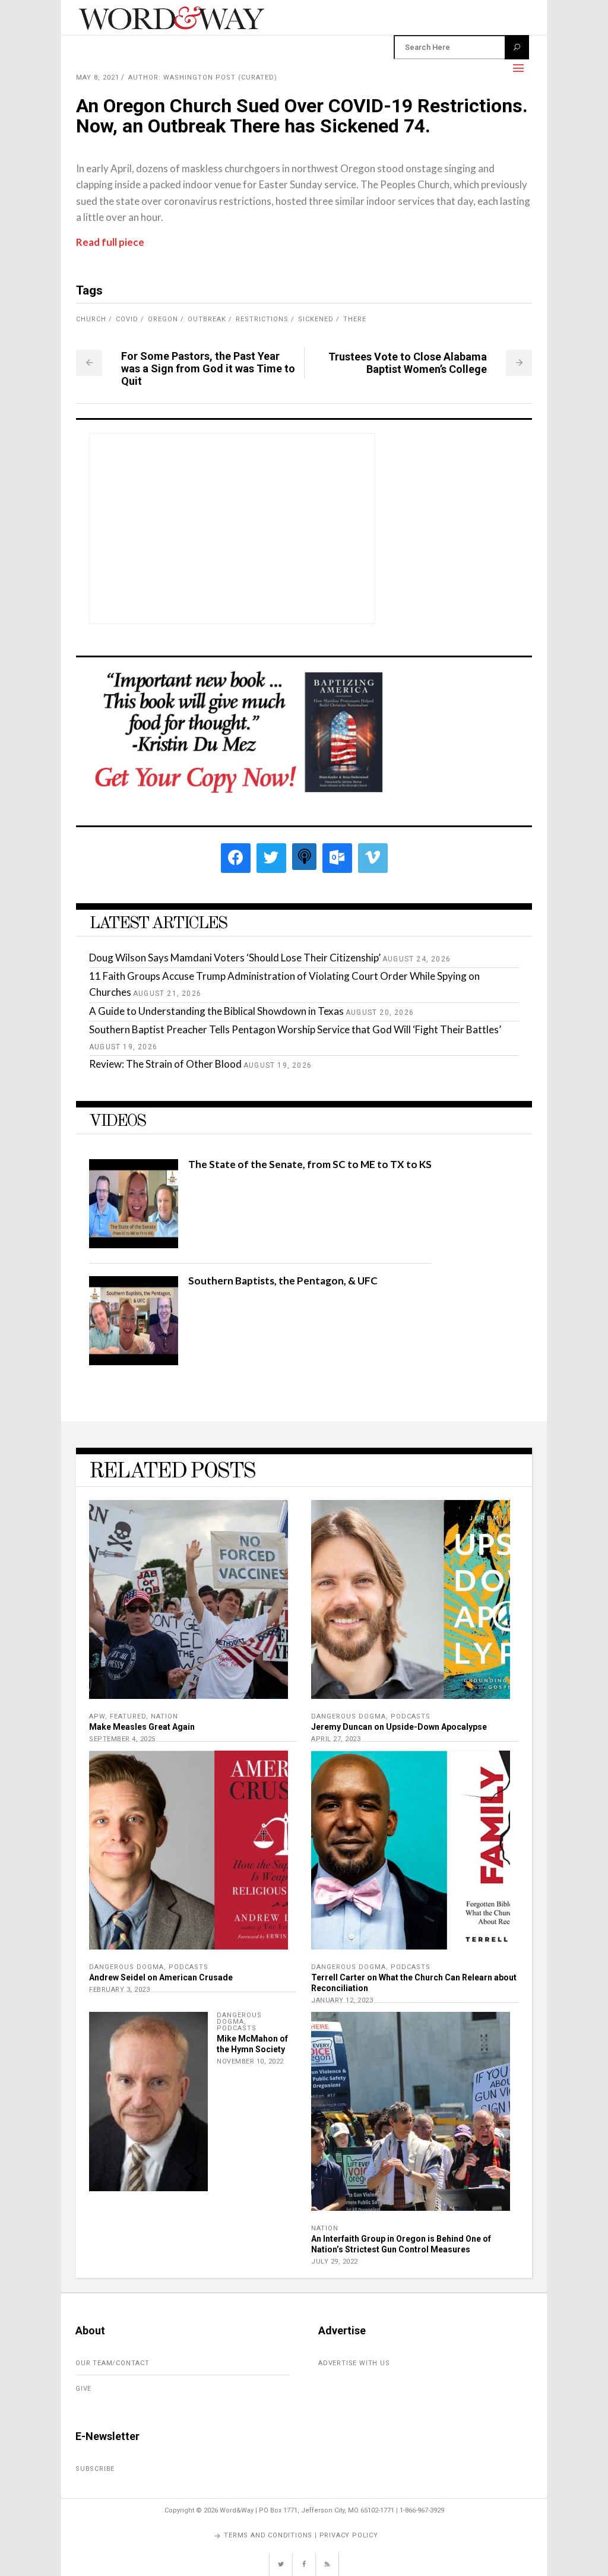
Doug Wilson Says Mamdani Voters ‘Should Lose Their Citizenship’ (235, 958)
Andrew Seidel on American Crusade (161, 1977)
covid (127, 319)
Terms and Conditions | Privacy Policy (301, 2535)
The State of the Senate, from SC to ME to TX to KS (310, 1164)
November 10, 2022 (250, 2061)
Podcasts (411, 1716)
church (91, 319)
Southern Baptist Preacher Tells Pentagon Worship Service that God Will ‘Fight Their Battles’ (295, 1029)
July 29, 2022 (335, 2262)
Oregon (163, 319)
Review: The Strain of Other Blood (165, 1064)
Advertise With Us (354, 2363)
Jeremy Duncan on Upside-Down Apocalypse (399, 1727)
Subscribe (95, 2469)
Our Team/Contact (113, 2363)
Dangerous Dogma (349, 1716)
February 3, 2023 (119, 1990)
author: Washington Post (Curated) (203, 77)
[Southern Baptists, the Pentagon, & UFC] (134, 1361)
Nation (164, 1716)
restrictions (262, 319)
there (355, 319)
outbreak (207, 319)
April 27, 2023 (336, 1739)
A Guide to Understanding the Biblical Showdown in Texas (216, 1011)
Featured (128, 1716)
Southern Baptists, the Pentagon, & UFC (283, 1281)
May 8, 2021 (98, 77)
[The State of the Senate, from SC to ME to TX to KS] (134, 1244)
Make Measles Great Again (142, 1727)
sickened (316, 319)
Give (83, 2389)
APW (97, 1716)
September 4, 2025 (122, 1739)
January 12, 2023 (342, 2000)
